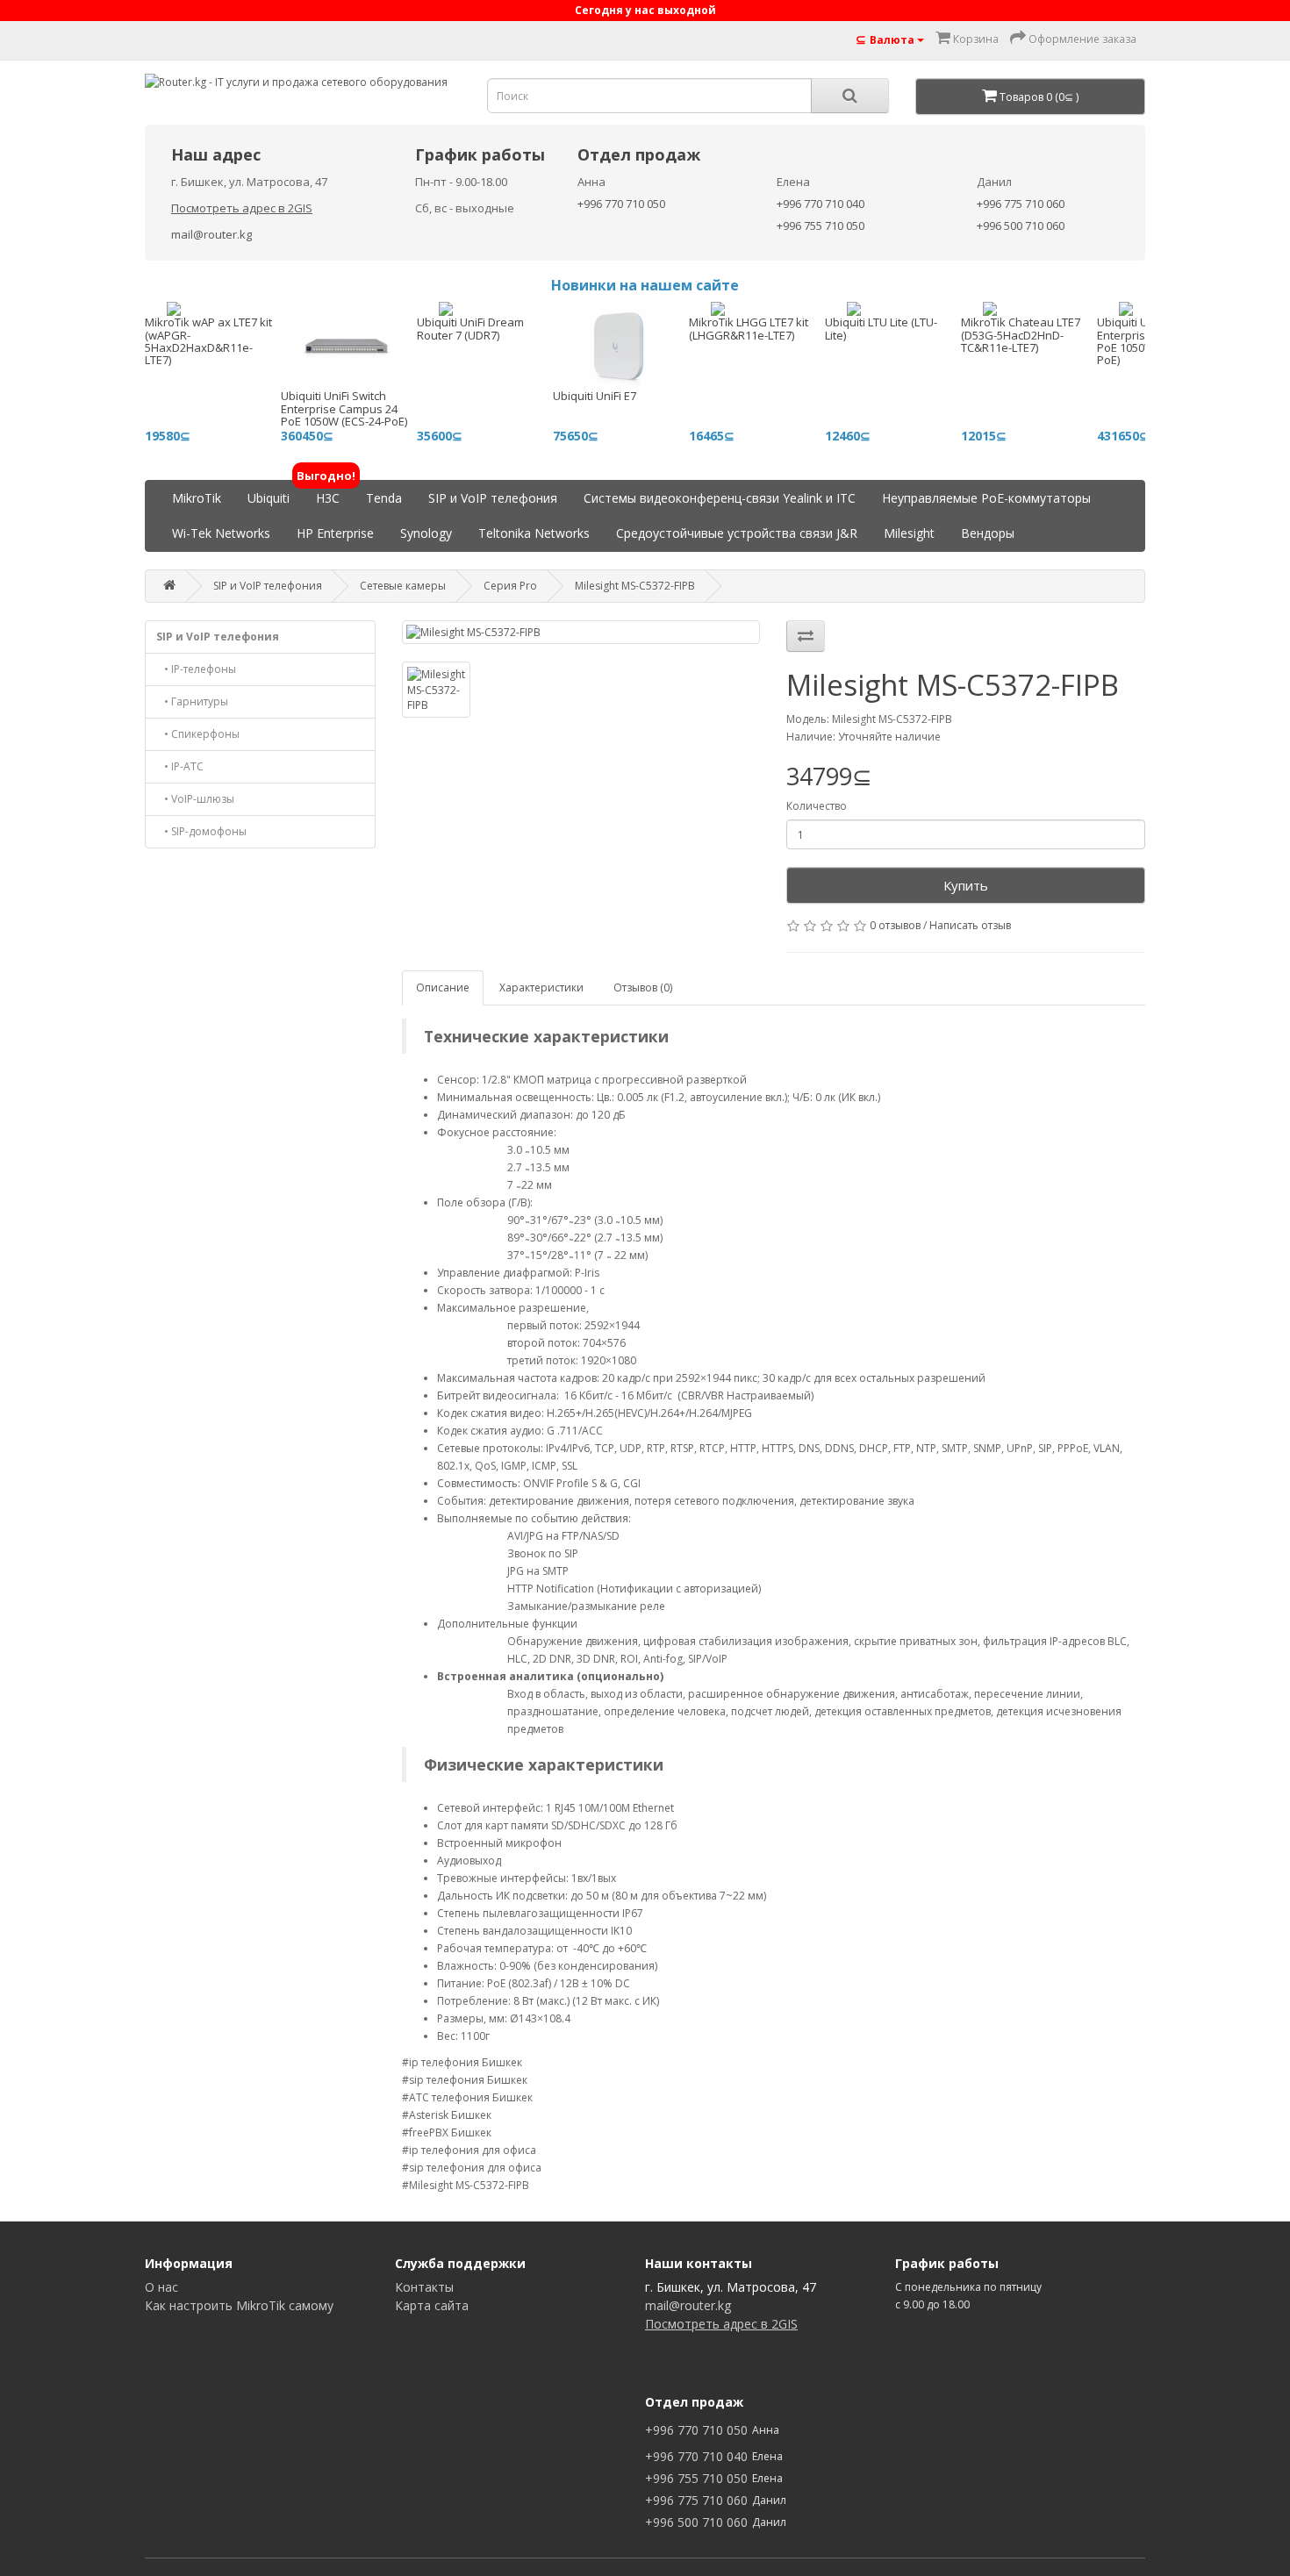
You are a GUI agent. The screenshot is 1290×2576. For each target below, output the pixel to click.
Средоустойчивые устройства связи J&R (737, 533)
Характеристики (541, 987)
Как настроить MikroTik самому (239, 2305)
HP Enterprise (335, 533)
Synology (426, 533)
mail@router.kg (211, 234)
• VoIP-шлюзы (195, 799)
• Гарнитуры (192, 701)
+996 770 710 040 (821, 204)
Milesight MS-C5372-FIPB (635, 586)
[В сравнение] (806, 636)
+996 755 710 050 (821, 225)
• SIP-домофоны (201, 831)
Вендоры (988, 533)
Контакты (424, 2287)
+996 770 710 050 (621, 204)
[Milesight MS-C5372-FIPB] (581, 632)
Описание (443, 987)
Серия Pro (510, 586)
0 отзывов (895, 925)
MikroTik (197, 498)
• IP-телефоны (196, 669)
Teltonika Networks (534, 533)
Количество (817, 806)
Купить (966, 885)
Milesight (909, 533)
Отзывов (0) (643, 987)
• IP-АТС (180, 766)
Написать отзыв (970, 925)
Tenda (384, 498)
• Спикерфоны (198, 734)
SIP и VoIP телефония (493, 498)
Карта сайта (432, 2305)
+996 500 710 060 (1021, 225)
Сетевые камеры (403, 586)
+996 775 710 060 (1021, 204)
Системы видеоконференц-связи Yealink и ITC (720, 498)
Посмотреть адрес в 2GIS (242, 208)
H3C (328, 494)
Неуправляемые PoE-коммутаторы (986, 498)
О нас (161, 2287)
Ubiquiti (269, 498)
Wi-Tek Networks (221, 533)
